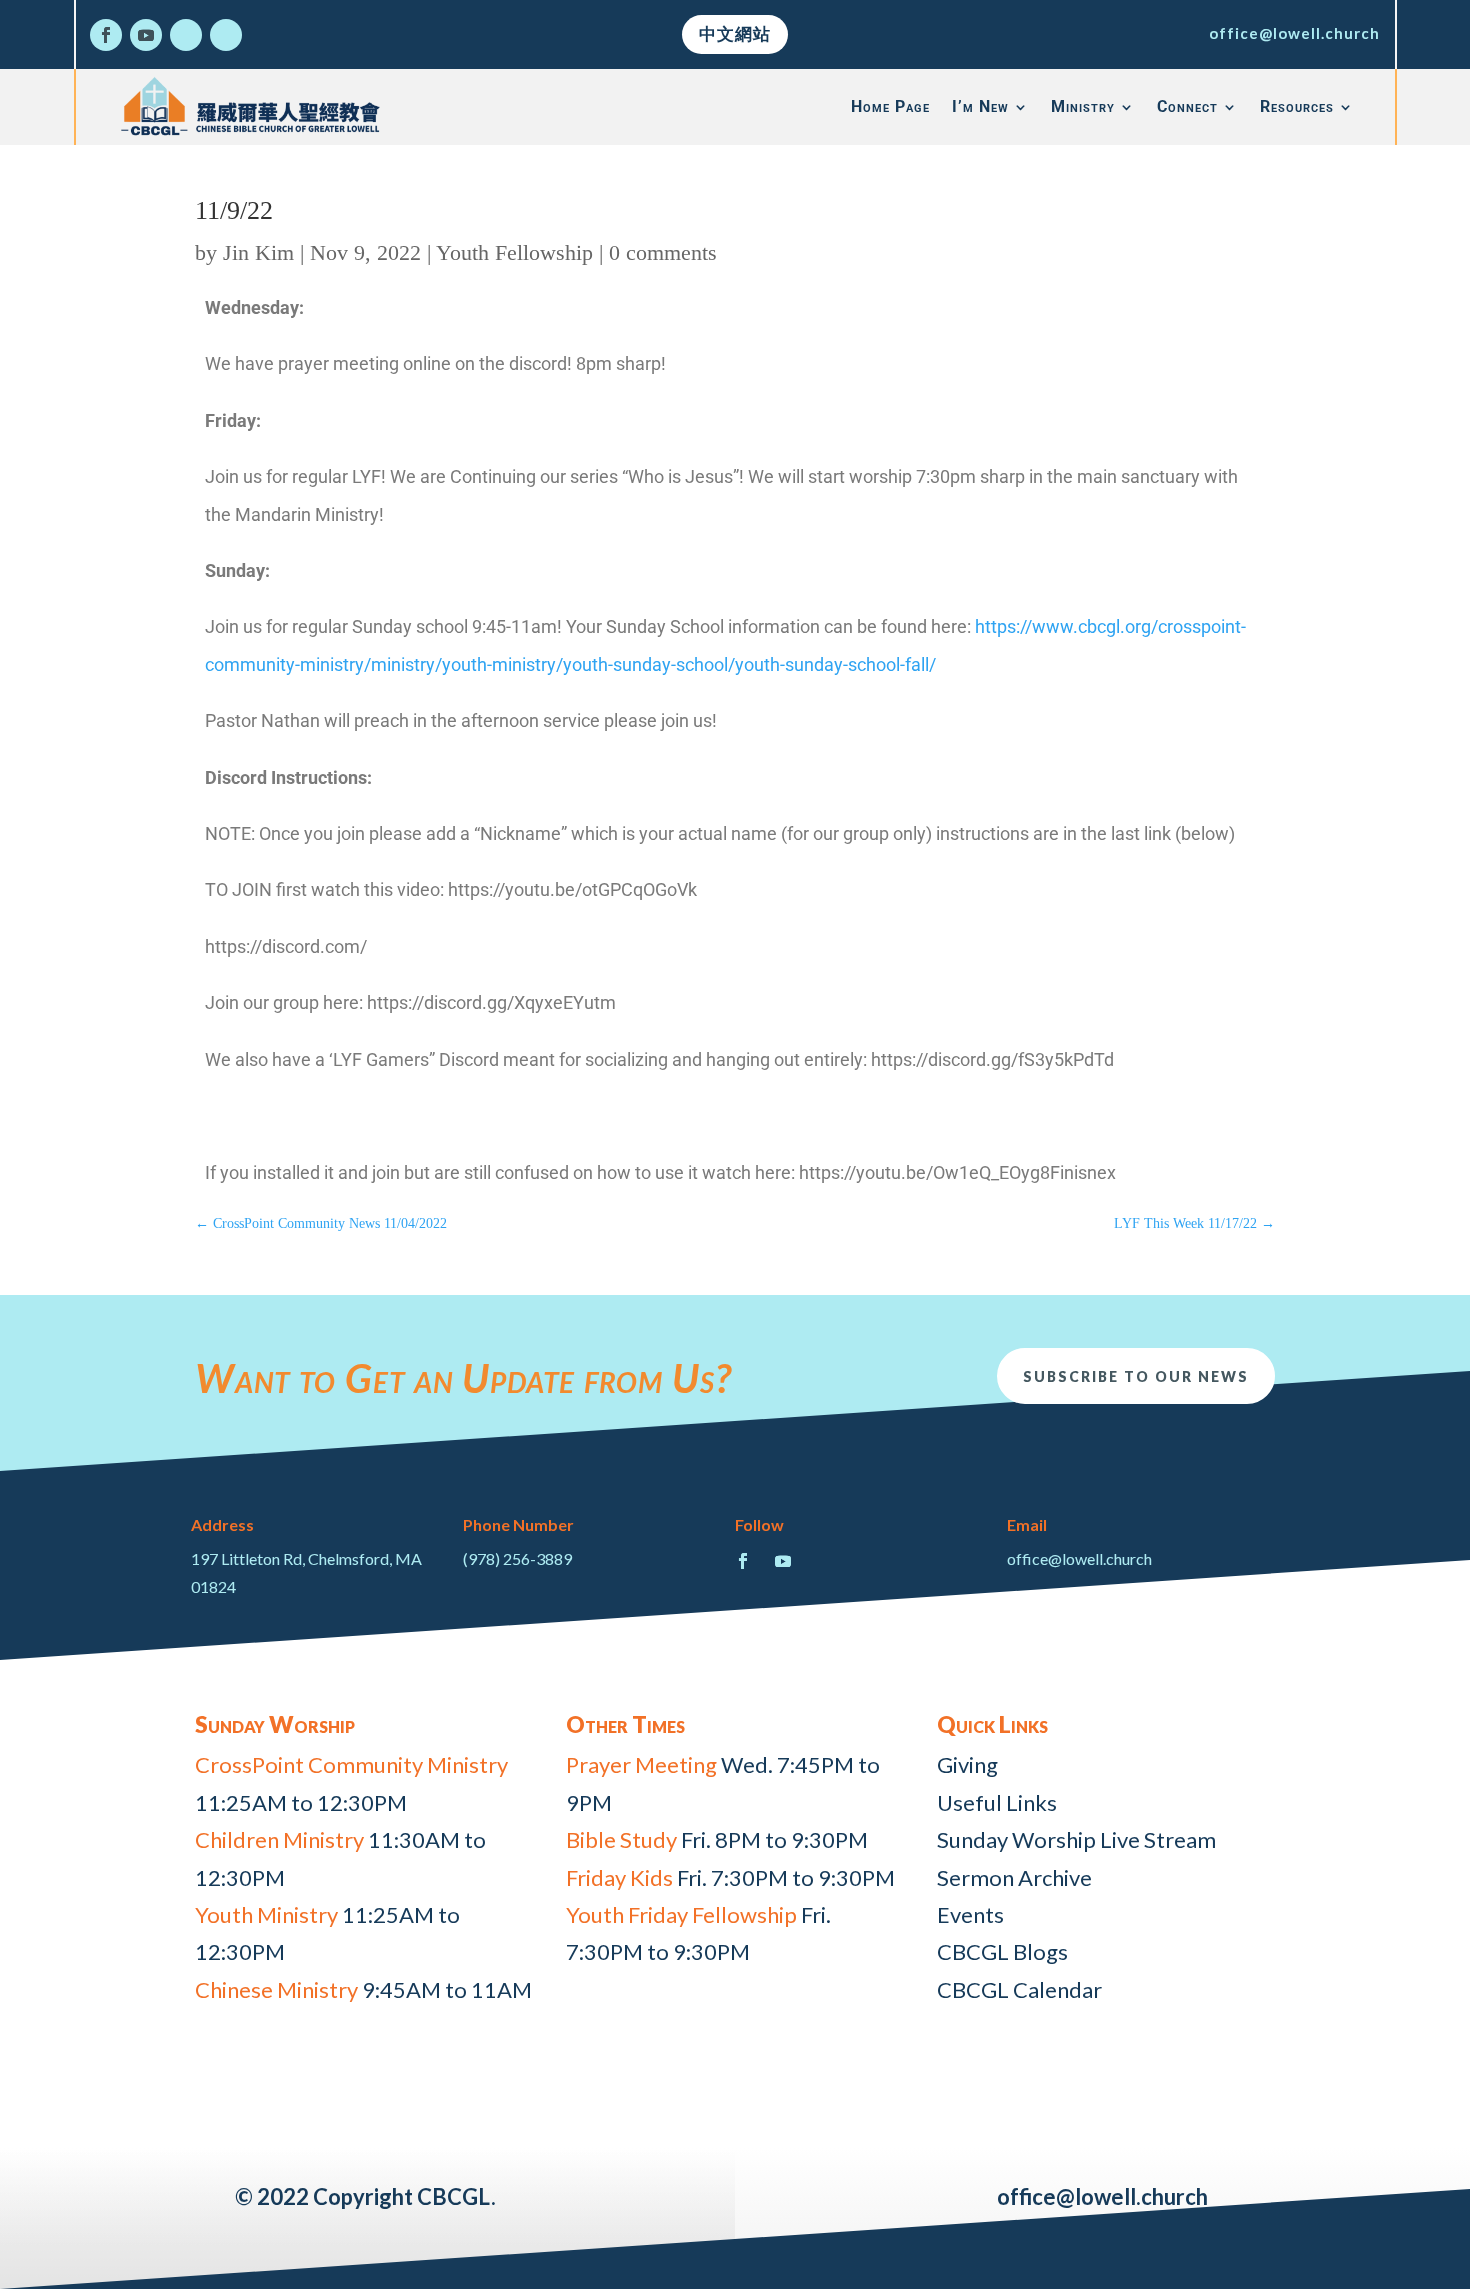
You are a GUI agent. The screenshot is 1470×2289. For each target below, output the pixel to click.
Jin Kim (258, 252)
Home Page (890, 106)
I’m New (980, 106)
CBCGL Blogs (1002, 1951)
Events (970, 1914)
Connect (1187, 106)
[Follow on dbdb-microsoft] (226, 35)
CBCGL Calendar (1019, 1989)
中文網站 (735, 33)
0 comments (663, 252)
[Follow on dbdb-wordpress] (186, 35)
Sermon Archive (1014, 1877)
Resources (1297, 106)
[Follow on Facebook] (106, 35)
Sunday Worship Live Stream (1076, 1839)
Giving (967, 1764)
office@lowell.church (1294, 33)
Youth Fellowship (514, 252)
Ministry (1083, 106)
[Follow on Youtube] (146, 35)
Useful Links (997, 1802)
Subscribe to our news (1136, 1376)
